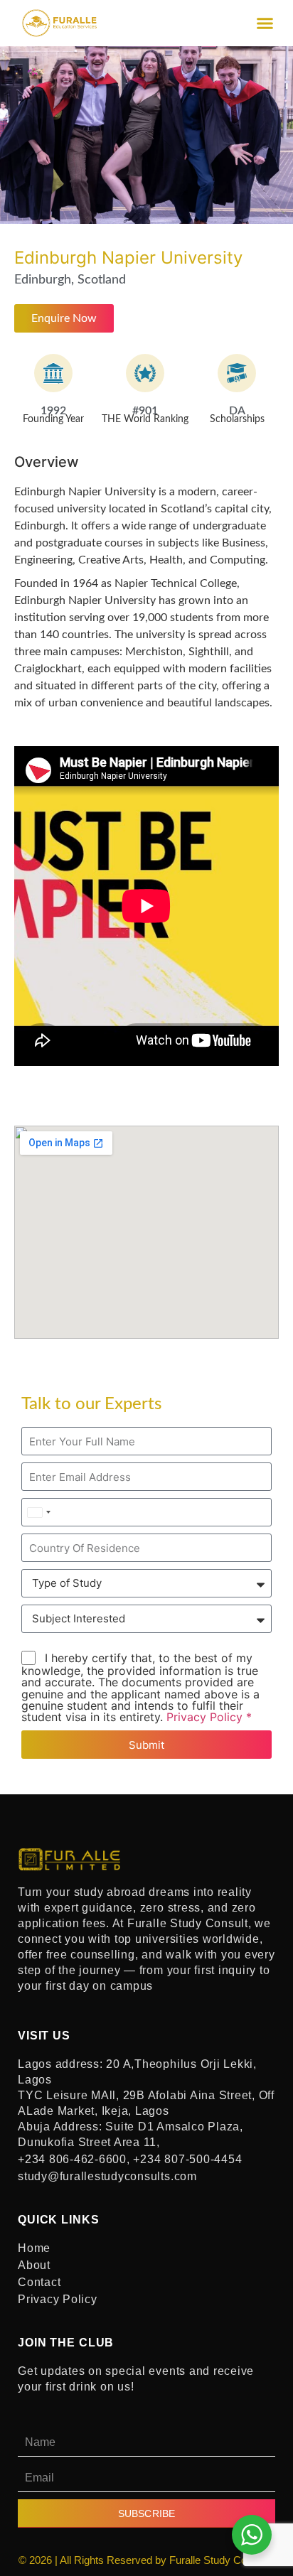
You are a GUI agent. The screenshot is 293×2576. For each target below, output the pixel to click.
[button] (265, 23)
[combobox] (38, 1512)
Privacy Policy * (209, 1717)
